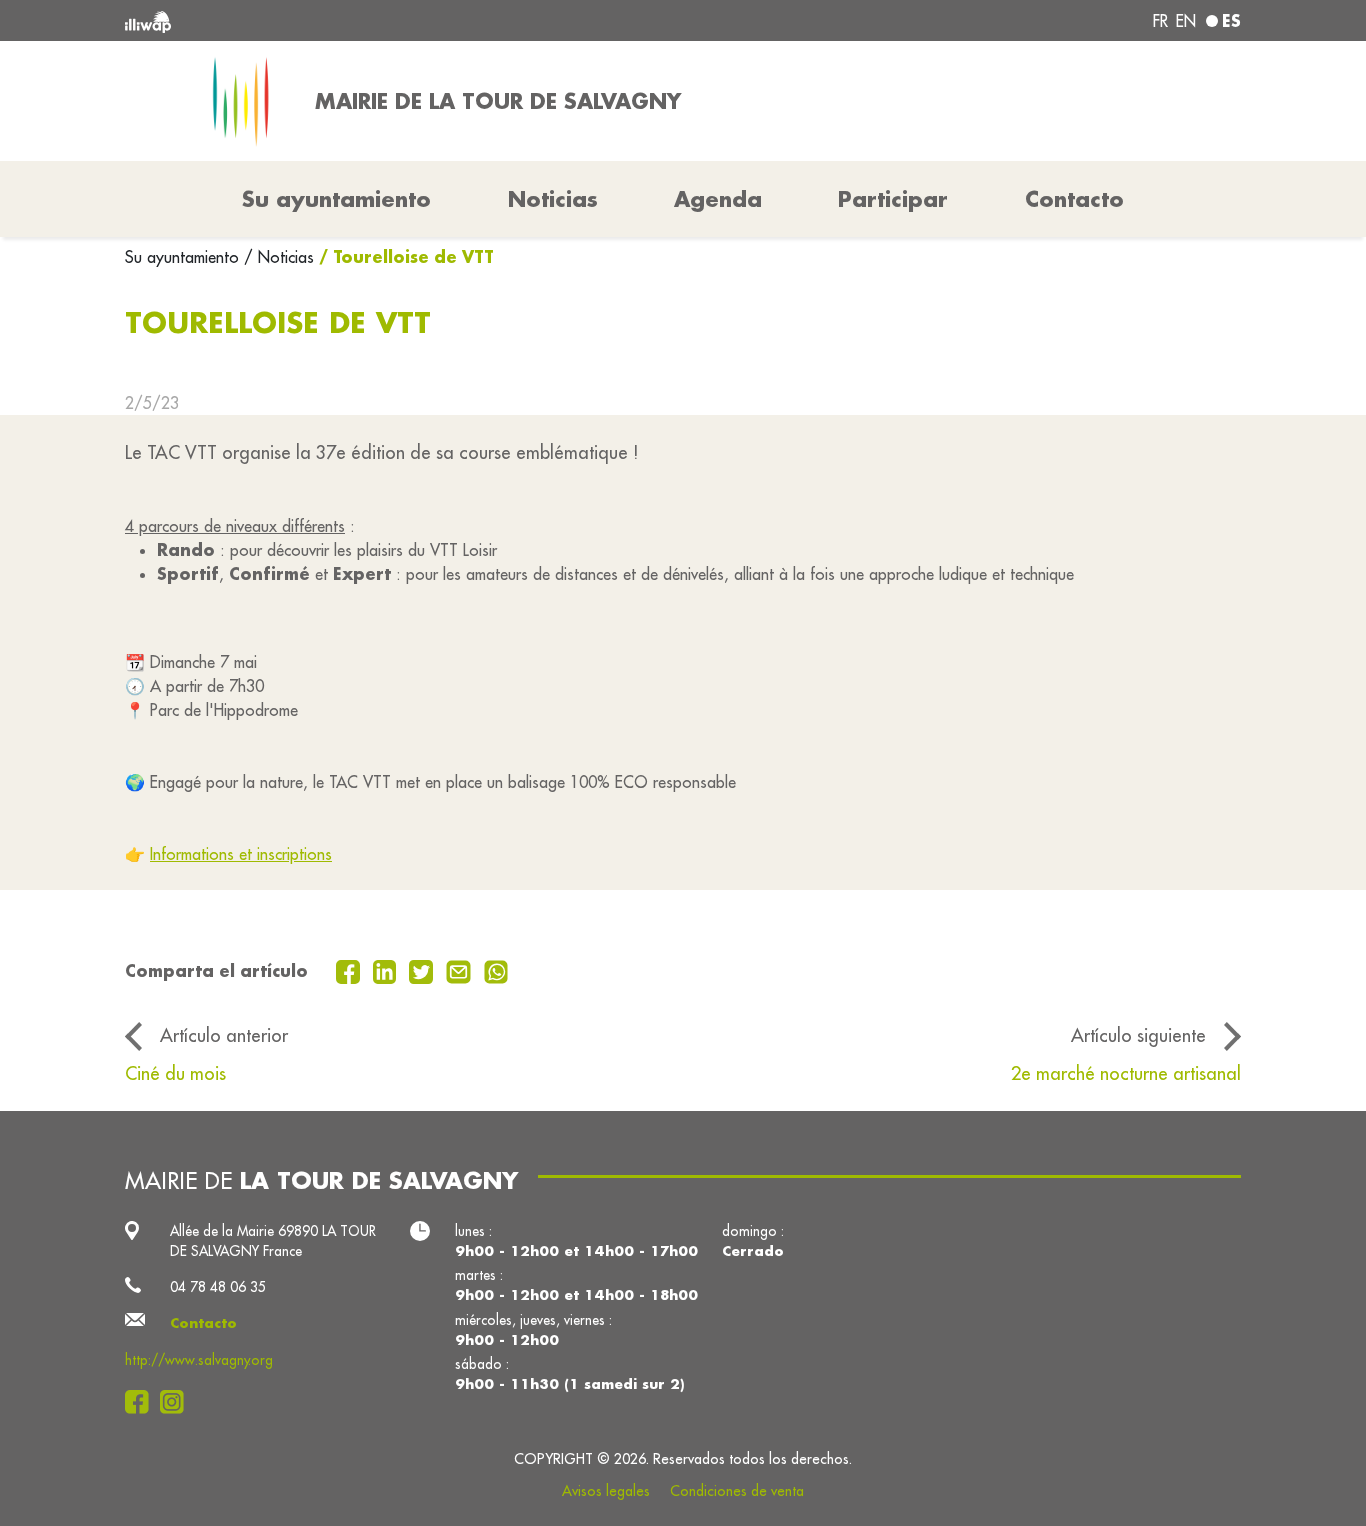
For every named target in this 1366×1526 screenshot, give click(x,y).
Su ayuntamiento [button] (336, 199)
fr (1160, 21)
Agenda (718, 199)
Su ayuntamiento (184, 257)
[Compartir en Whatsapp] (496, 970)
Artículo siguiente (1138, 1035)
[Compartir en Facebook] (350, 970)
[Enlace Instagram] (177, 1402)
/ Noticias (279, 257)
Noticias (553, 199)
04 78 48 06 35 (218, 1287)
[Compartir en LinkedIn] (387, 970)
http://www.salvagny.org (199, 1360)
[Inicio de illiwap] (350, 20)
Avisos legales (606, 1491)
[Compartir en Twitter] (423, 970)
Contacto (1074, 199)
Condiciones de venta (737, 1491)
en (1186, 21)
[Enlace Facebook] (142, 1402)
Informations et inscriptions (241, 854)
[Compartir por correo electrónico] (461, 970)
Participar (893, 199)
